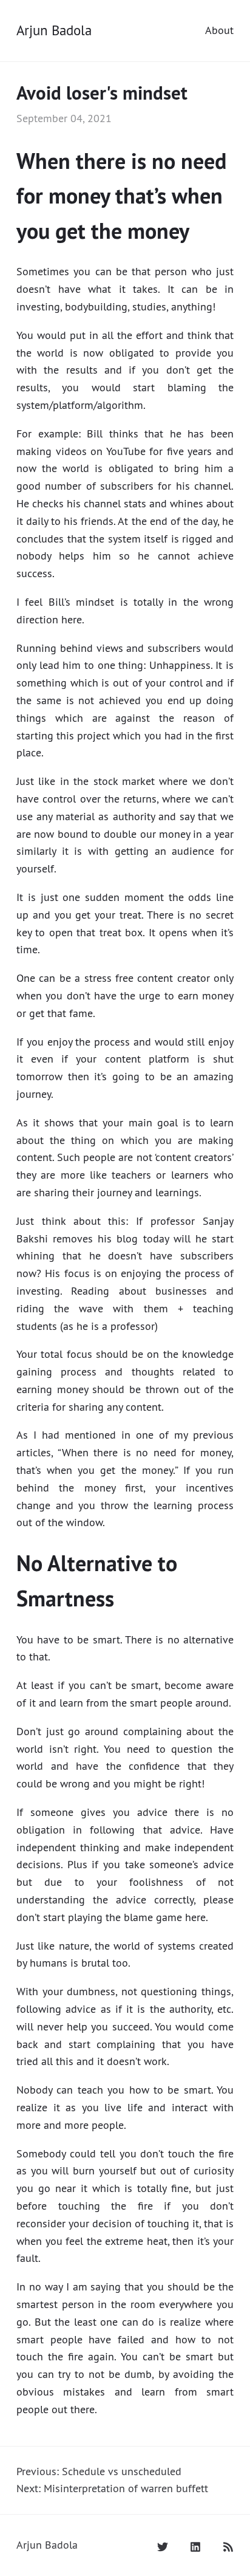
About (219, 30)
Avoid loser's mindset (102, 93)
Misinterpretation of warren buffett (126, 2488)
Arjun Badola (54, 30)
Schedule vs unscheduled (122, 2471)
